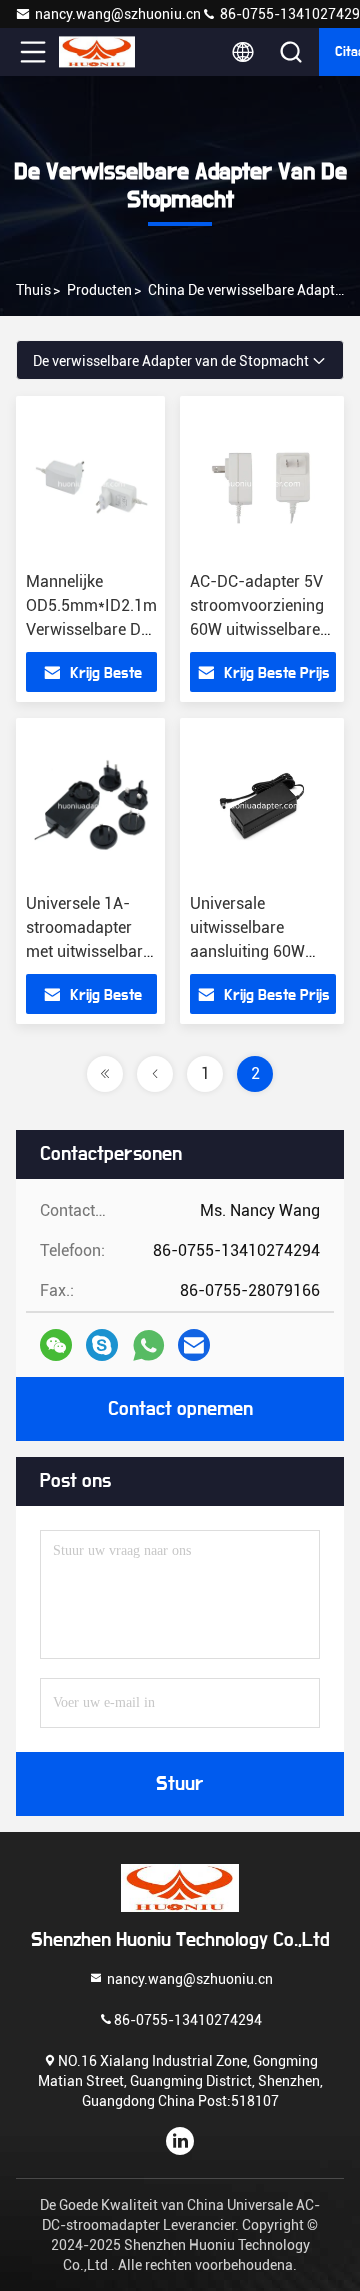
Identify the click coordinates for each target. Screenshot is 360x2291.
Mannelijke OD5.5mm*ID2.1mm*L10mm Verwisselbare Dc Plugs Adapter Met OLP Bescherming (129, 629)
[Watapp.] (148, 1345)
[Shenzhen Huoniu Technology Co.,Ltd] (99, 52)
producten (99, 290)
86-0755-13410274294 (188, 2020)
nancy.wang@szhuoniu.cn (118, 14)
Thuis (33, 290)
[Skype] (102, 1345)
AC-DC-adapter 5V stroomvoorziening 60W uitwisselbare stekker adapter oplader (257, 629)
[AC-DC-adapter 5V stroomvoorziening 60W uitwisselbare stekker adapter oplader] (263, 484)
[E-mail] (194, 1345)
